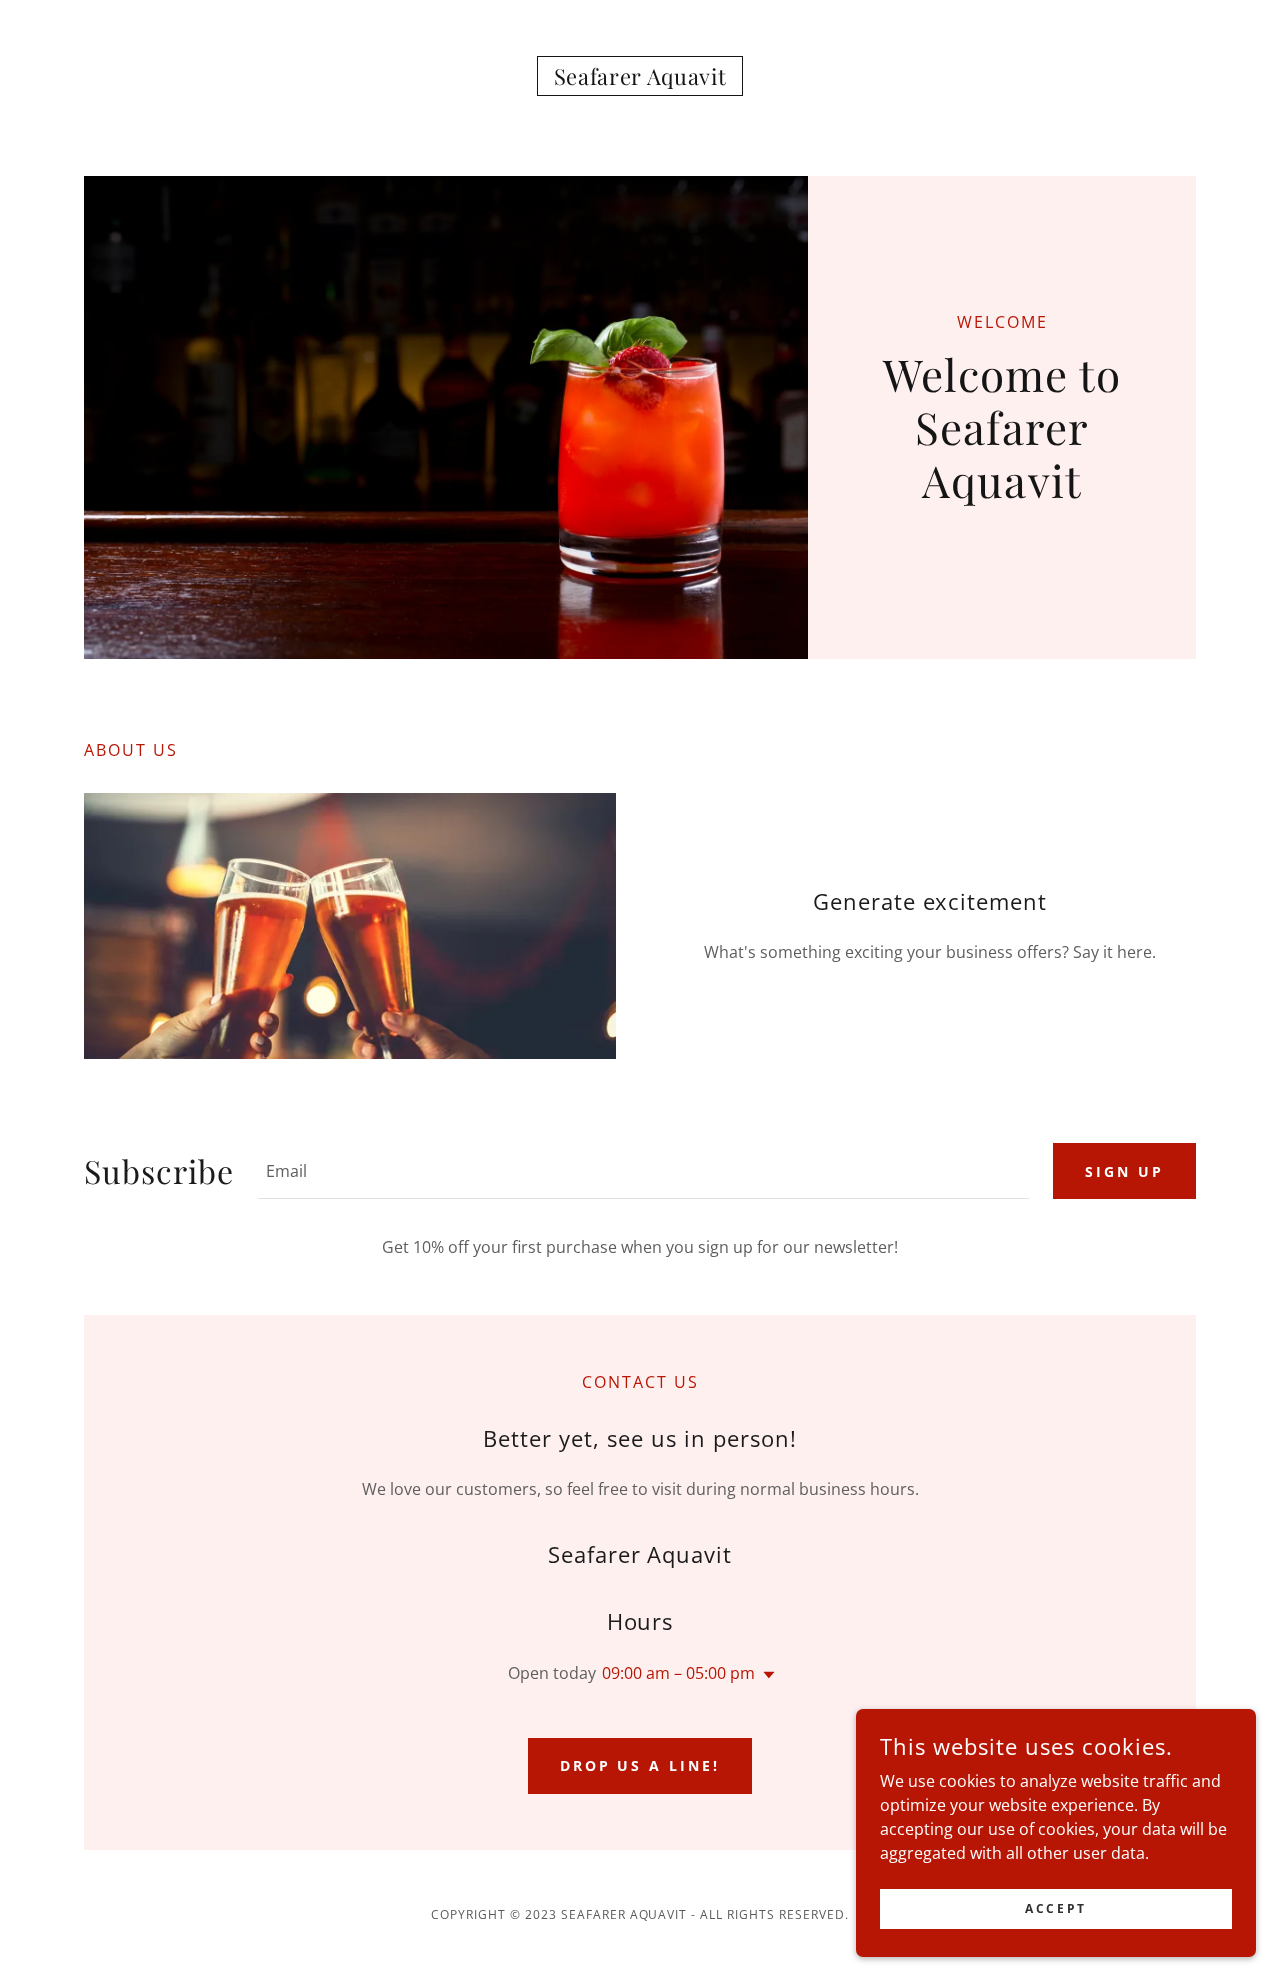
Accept (1055, 1908)
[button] (765, 1675)
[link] (640, 79)
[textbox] (643, 1171)
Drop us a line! (640, 1765)
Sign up (1124, 1171)
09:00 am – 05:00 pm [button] (678, 1673)
